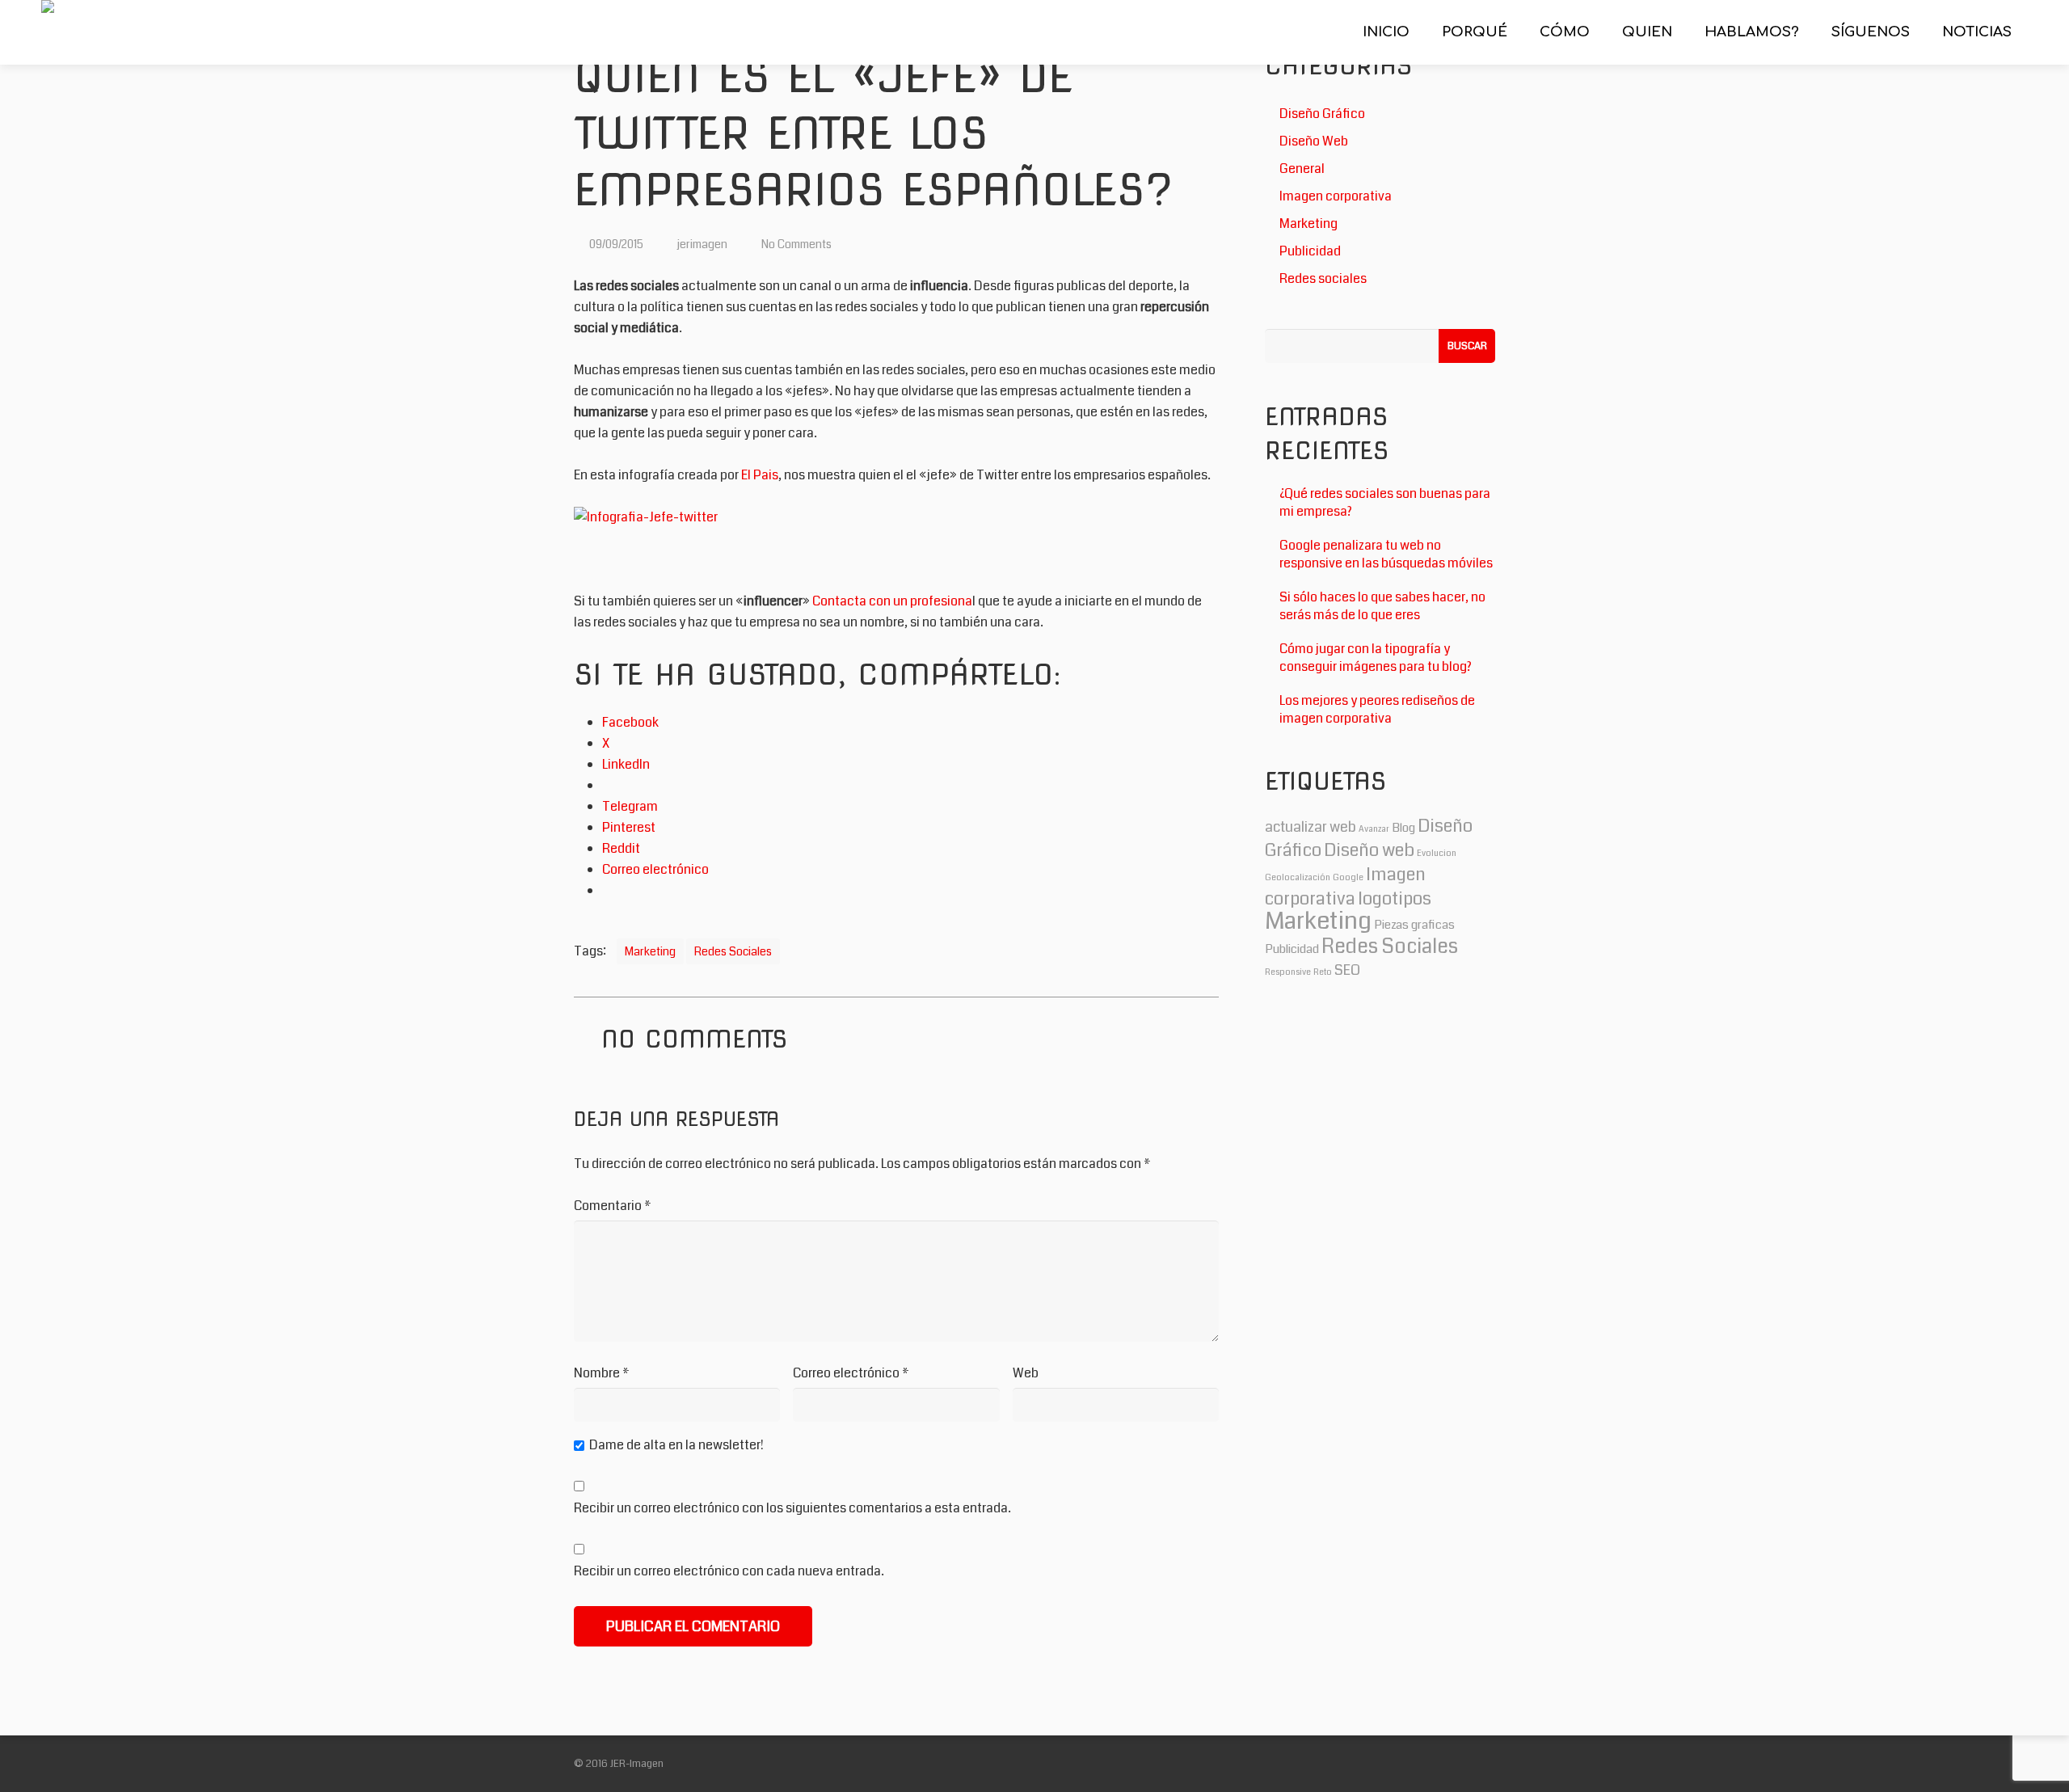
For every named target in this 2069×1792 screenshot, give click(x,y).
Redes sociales (1323, 278)
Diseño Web (1314, 141)
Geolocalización (1298, 877)
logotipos (1395, 898)
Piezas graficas (1414, 925)
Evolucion (1437, 853)
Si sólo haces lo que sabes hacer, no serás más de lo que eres (1382, 606)
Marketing (650, 951)
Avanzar (1374, 829)
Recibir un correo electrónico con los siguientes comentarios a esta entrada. (792, 1508)
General (1302, 169)
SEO (1347, 970)
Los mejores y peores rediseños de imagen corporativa (1377, 709)
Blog (1403, 828)
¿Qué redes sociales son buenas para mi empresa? (1385, 502)
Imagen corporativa (1336, 196)
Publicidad (1310, 251)
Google (1348, 877)
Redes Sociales (733, 951)
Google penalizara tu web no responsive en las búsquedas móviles (1386, 554)
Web (1026, 1373)
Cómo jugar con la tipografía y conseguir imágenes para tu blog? (1376, 658)
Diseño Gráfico (1322, 114)
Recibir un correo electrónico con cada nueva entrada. (729, 1571)
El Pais (760, 475)
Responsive (1288, 972)
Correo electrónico (851, 1373)
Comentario (613, 1206)
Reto (1323, 972)
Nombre (602, 1373)
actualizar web (1311, 827)
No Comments (796, 244)
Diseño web (1369, 850)
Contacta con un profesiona (892, 601)
